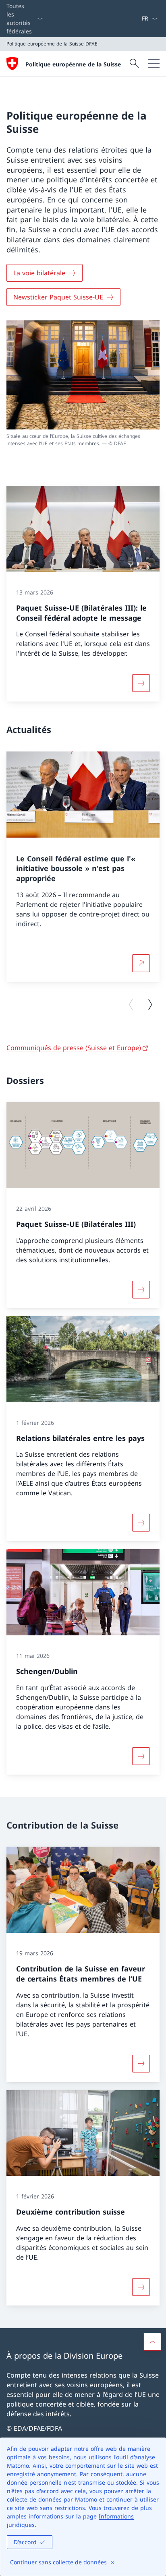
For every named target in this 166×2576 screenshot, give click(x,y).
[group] (83, 867)
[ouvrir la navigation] (154, 64)
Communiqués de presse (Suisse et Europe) (74, 1048)
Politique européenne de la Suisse (73, 64)
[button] (152, 2342)
